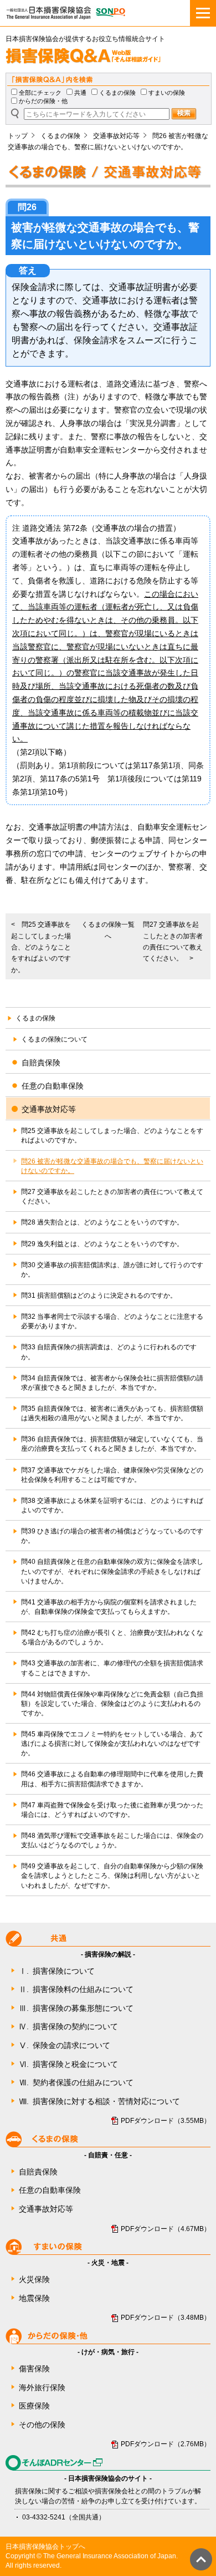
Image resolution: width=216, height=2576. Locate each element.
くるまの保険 (117, 93)
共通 (80, 93)
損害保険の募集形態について (76, 2008)
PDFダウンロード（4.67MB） (166, 2229)
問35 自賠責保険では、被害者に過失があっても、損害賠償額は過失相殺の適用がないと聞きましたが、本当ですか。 (112, 1413)
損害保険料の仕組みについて (76, 1989)
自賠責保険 (38, 2172)
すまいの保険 (167, 93)
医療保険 (34, 2406)
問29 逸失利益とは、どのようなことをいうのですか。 (102, 1244)
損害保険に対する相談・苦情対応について (99, 2101)
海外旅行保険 (42, 2387)
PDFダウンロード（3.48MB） (166, 2318)
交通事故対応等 (116, 136)
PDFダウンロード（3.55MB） (166, 2121)
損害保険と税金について (68, 2064)
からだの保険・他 (43, 101)
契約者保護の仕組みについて (76, 2082)
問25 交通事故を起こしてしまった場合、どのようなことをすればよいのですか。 (112, 1135)
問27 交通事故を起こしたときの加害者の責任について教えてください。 (112, 1196)
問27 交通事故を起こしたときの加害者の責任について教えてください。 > (173, 941)
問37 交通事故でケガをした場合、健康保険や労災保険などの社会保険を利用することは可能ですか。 (112, 1475)
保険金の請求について (65, 2045)
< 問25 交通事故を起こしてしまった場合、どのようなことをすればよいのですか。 (41, 947)
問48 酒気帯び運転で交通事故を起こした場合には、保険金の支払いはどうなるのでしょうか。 (112, 1840)
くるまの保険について (54, 1039)
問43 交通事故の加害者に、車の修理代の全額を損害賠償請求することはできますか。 (112, 1668)
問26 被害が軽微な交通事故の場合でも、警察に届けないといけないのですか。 (112, 1166)
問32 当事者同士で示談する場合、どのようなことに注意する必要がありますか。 (112, 1321)
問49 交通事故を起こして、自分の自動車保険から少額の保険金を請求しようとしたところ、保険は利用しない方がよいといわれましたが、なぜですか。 (112, 1876)
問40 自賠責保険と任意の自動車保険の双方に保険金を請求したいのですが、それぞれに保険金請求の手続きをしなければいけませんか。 (112, 1571)
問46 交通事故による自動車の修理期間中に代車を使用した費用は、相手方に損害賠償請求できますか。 (112, 1779)
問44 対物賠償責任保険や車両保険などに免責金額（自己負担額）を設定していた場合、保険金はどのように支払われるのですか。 (112, 1704)
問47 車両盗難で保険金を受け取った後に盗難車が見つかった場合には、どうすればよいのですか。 (112, 1810)
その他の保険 (42, 2425)
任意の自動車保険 (50, 2190)
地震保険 (34, 2298)
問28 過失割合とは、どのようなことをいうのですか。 (102, 1222)
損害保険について (57, 1971)
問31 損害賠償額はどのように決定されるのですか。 (99, 1295)
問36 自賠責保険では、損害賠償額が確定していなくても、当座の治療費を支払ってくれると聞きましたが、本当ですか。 (112, 1444)
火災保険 (34, 2279)
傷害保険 (34, 2369)
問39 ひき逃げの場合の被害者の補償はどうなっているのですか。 (112, 1536)
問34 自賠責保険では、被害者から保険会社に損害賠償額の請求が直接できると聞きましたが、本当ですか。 (112, 1383)
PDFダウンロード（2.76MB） (166, 2444)
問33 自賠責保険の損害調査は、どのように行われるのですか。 (109, 1352)
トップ (18, 136)
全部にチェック (40, 93)
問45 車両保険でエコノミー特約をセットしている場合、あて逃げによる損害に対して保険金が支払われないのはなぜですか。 (112, 1744)
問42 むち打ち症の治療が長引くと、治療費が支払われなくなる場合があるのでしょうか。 (112, 1637)
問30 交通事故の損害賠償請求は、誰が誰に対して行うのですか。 (112, 1270)
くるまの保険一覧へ (108, 930)
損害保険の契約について (68, 2026)
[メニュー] (203, 13)
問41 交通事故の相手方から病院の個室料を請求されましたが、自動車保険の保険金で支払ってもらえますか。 (109, 1607)
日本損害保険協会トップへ (45, 2547)
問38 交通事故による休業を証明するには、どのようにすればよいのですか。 (112, 1505)
